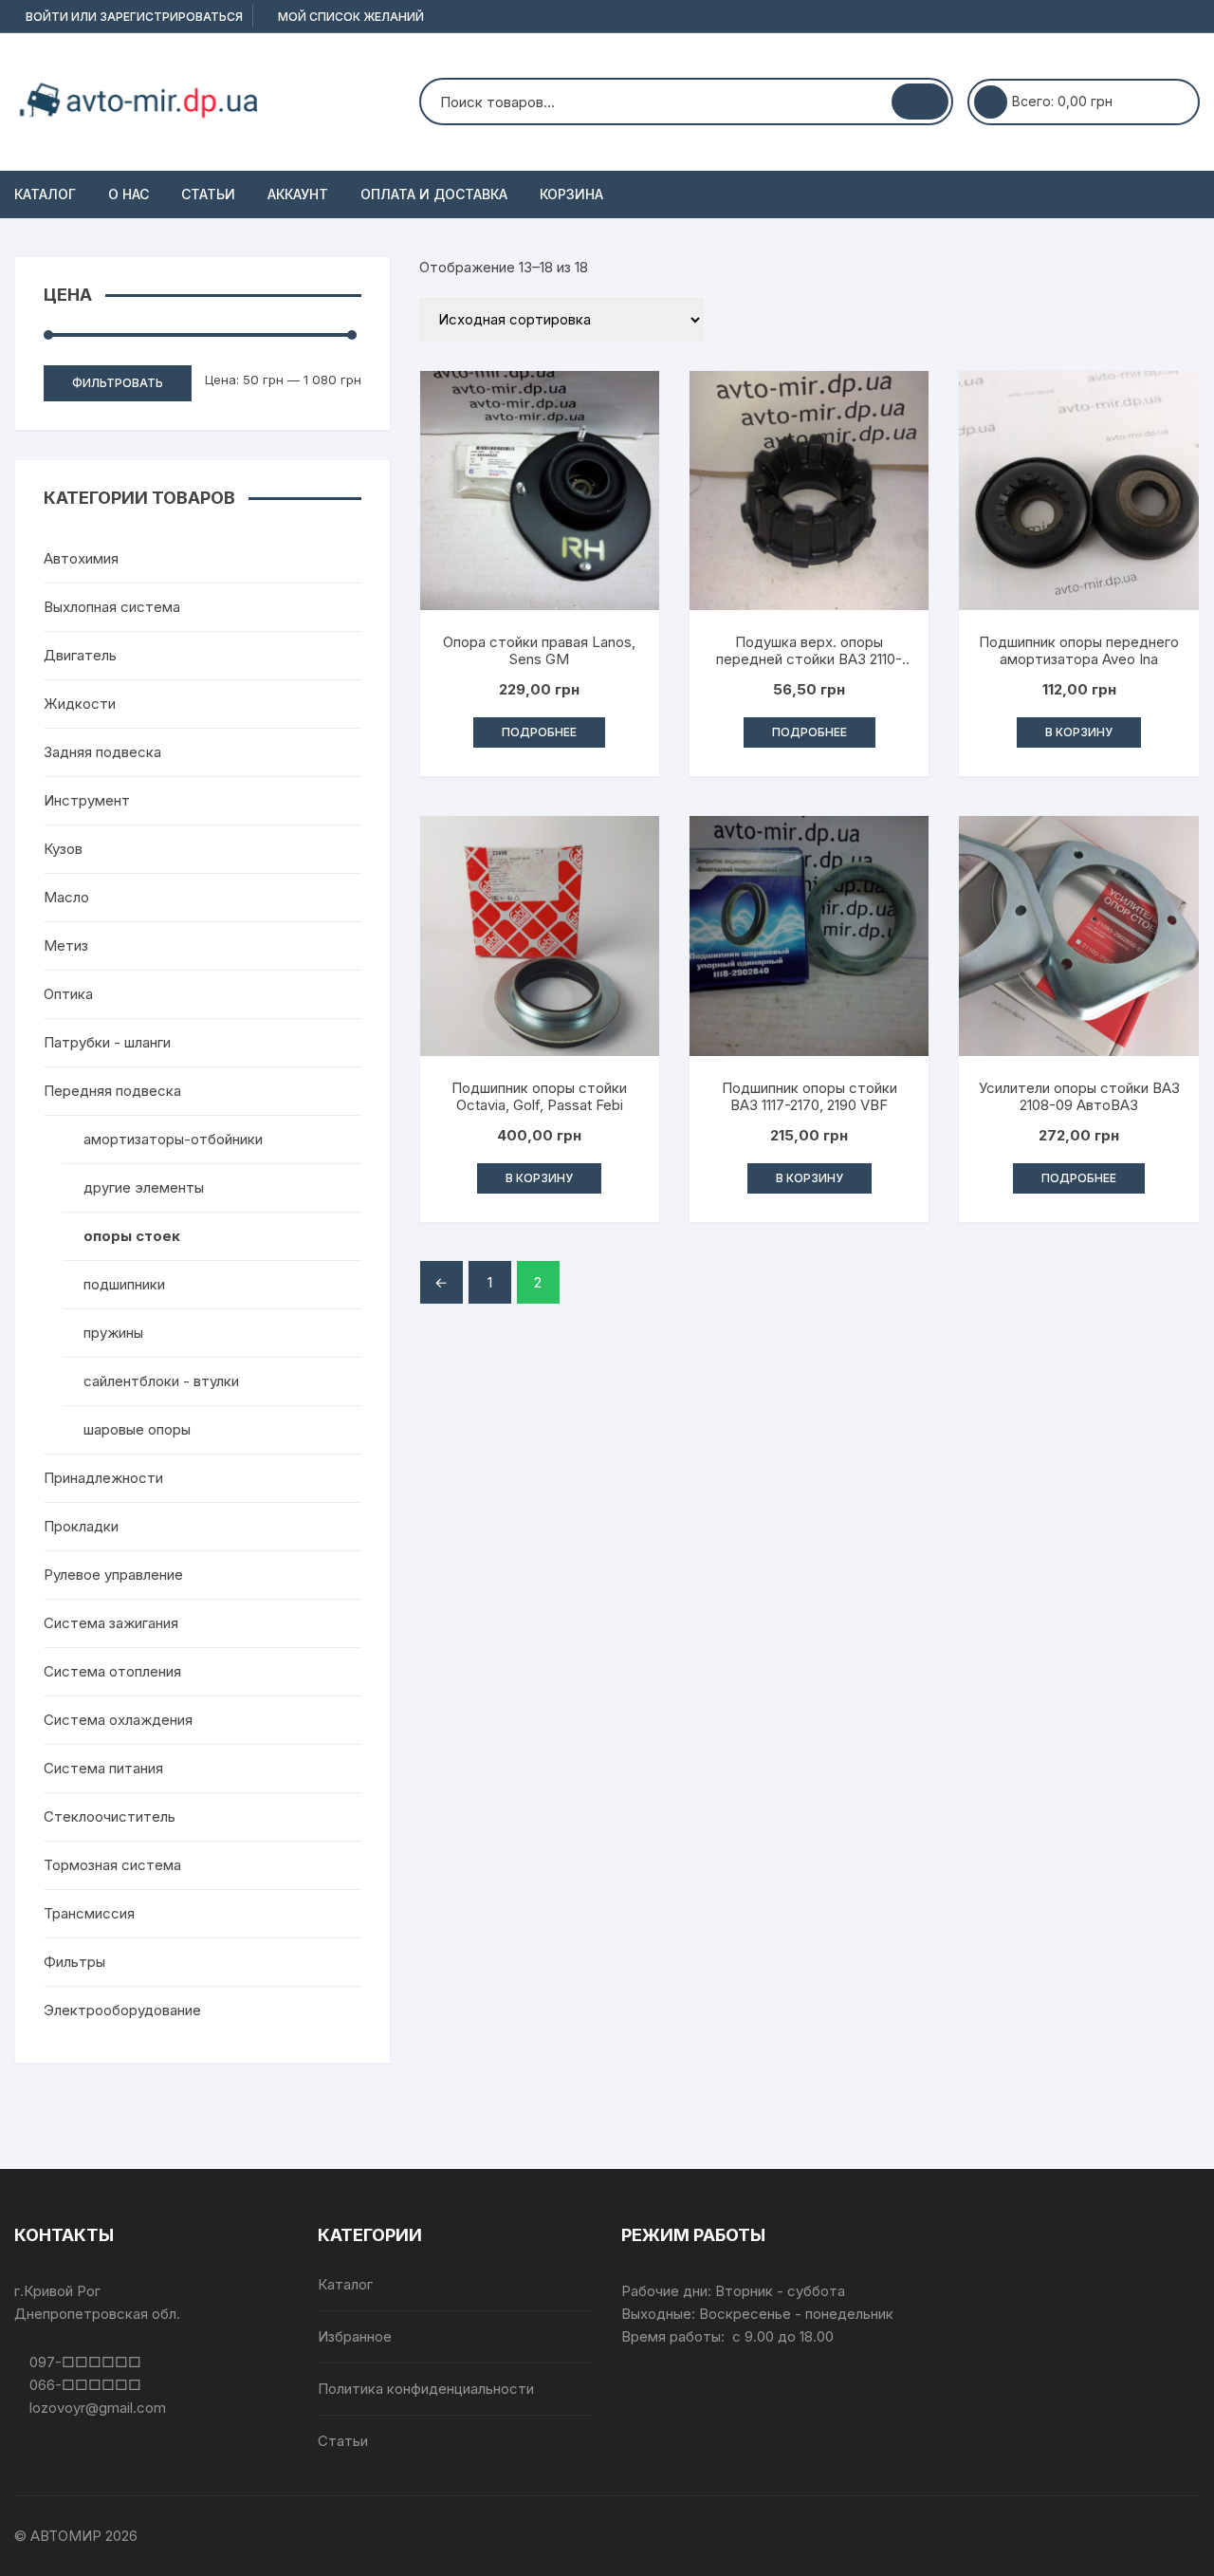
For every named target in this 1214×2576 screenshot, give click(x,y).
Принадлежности (103, 1478)
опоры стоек (132, 1236)
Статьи (208, 194)
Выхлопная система (112, 607)
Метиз (66, 945)
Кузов (63, 849)
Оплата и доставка (434, 194)
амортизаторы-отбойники (173, 1139)
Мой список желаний (349, 17)
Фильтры (74, 1962)
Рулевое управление (113, 1575)
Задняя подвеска (102, 752)
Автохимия (81, 558)
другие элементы (144, 1187)
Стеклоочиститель (110, 1816)
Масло (66, 897)
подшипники (124, 1284)
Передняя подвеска (112, 1091)
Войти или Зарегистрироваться (133, 17)
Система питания (103, 1768)
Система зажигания (111, 1623)
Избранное (355, 2336)
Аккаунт (298, 194)
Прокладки (81, 1526)
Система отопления (112, 1671)
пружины (113, 1333)
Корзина (571, 194)
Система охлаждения (118, 1720)
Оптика (68, 994)
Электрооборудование (122, 2010)
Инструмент (87, 800)
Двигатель (80, 655)
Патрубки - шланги (107, 1042)
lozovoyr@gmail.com (96, 2408)
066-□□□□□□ (83, 2385)
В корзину (1079, 732)
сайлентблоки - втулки (161, 1381)
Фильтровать (118, 383)
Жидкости (80, 704)
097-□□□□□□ (83, 2362)
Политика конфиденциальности (426, 2389)
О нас (129, 194)
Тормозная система (112, 1865)
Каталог (45, 194)
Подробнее (539, 732)
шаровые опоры (137, 1429)
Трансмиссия (89, 1913)
